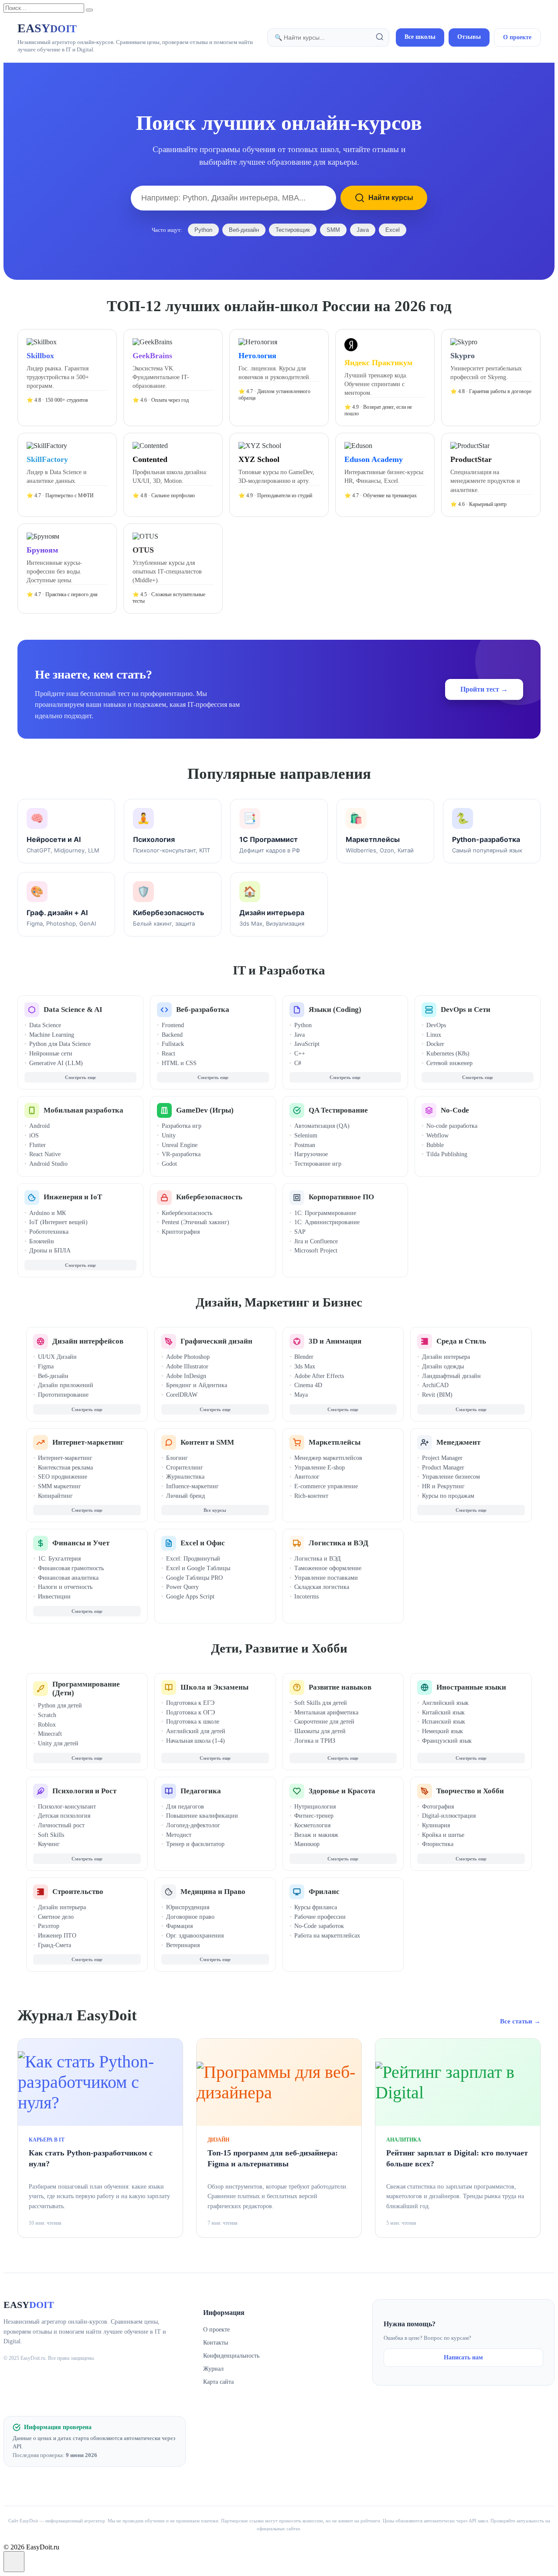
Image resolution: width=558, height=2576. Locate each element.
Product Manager (443, 1468)
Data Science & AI (73, 1010)
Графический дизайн (216, 1341)
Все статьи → (520, 2021)
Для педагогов (185, 1807)
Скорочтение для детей (324, 1722)
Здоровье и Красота (342, 1791)
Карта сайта (218, 2382)
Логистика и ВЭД (339, 1543)
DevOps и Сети (466, 1010)
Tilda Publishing (447, 1154)
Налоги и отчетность (65, 1587)
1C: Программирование (325, 1213)
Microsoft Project (316, 1251)
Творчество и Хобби (470, 1791)
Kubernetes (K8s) (448, 1054)
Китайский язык (443, 1712)
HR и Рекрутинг (443, 1486)
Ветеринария (183, 1945)
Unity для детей (58, 1743)
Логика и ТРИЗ (315, 1741)
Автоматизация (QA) (322, 1126)
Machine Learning (52, 1035)
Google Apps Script (190, 1597)
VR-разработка (181, 1154)
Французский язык (447, 1741)
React (168, 1054)
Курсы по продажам (448, 1496)
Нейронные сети (51, 1054)
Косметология (312, 1825)
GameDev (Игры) (205, 1110)
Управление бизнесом (451, 1477)
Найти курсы (391, 198)
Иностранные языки (471, 1687)
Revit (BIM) (437, 1395)
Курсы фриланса (316, 1907)
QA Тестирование (338, 1110)
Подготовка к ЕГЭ (190, 1703)
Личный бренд (185, 1496)
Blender (304, 1357)
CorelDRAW (182, 1395)
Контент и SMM (207, 1442)
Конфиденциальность (231, 2356)
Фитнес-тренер (314, 1816)
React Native (45, 1154)
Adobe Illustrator (187, 1366)
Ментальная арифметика (326, 1712)
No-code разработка (452, 1126)
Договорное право (190, 1917)
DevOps (436, 1025)
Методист (179, 1835)
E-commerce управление (326, 1486)
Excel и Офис (203, 1543)
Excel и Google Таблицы (198, 1568)
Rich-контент (311, 1496)
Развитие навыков (340, 1687)
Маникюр (307, 1844)
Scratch (47, 1715)
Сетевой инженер (449, 1063)
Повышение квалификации (202, 1816)
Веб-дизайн (244, 230)
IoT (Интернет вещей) (58, 1222)
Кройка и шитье (443, 1835)
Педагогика (201, 1791)
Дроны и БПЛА (50, 1251)
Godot (169, 1164)
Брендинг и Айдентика (197, 1385)
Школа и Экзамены (214, 1687)
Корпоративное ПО (341, 1197)
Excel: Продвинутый (193, 1559)
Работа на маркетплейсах (327, 1936)
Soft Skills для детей (321, 1703)
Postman (305, 1145)
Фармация (179, 1926)
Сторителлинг (185, 1468)
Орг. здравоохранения (195, 1936)
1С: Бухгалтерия (59, 1559)
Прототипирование (63, 1395)
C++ (300, 1054)
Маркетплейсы (335, 1442)
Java (363, 230)
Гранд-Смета (54, 1945)
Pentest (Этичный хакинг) (196, 1222)
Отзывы (469, 37)
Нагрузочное (311, 1154)
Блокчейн (42, 1241)
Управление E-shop (320, 1468)
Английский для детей (196, 1731)
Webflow (437, 1135)
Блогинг (177, 1458)
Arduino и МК (48, 1213)
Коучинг (49, 1844)
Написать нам (463, 2357)
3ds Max (305, 1366)
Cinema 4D (308, 1385)
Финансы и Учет (81, 1543)
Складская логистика (322, 1587)
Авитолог (307, 1477)
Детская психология (64, 1816)
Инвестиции (54, 1597)
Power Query (182, 1587)
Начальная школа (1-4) (196, 1741)
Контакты (216, 2343)
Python (203, 230)
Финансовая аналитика (68, 1578)
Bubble (435, 1145)
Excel (393, 230)
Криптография (181, 1232)
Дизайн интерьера (446, 1357)
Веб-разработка (203, 1010)
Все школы (420, 37)
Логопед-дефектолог (193, 1825)
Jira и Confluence (316, 1241)
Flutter (37, 1145)
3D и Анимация (335, 1341)
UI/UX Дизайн (57, 1357)
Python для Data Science (60, 1044)
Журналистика (185, 1477)
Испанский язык (444, 1722)
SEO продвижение (63, 1477)
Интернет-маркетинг (88, 1442)
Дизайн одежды (443, 1366)
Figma (46, 1366)
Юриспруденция (188, 1907)
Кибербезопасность (209, 1197)
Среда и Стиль (461, 1341)
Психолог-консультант (67, 1807)
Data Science (45, 1025)
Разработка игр (182, 1126)
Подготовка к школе (193, 1722)
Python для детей (60, 1705)
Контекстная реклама (65, 1468)
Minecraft (50, 1734)
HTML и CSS (179, 1063)
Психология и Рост (84, 1791)
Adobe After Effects (319, 1376)
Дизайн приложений (66, 1385)
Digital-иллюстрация (449, 1816)
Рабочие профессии (320, 1917)
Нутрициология (315, 1807)
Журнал (213, 2369)
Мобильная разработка (83, 1110)
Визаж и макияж (316, 1835)
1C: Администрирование (327, 1222)
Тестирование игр (318, 1164)
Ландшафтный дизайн (451, 1376)
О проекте (517, 37)
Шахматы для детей (320, 1731)
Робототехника (49, 1232)
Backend (172, 1035)
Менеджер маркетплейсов (328, 1458)
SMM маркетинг (60, 1486)
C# (298, 1063)
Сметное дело (56, 1917)
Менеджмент (458, 1442)
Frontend (173, 1025)
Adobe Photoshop (188, 1357)
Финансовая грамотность (71, 1568)
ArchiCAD (435, 1385)
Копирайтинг (55, 1496)
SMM (333, 230)
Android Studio (48, 1164)
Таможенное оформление (328, 1568)
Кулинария (436, 1825)
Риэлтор (49, 1926)
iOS (34, 1135)
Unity (169, 1135)
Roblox (47, 1725)
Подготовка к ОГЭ (191, 1712)
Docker (435, 1044)
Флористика (438, 1844)
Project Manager (442, 1458)
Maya (301, 1395)
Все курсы (215, 1510)
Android (39, 1126)
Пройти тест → (484, 689)
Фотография (438, 1807)
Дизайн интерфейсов (88, 1341)
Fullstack (173, 1044)
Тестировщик (293, 230)
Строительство (78, 1892)
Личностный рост (61, 1825)
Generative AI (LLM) (56, 1063)
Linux (434, 1035)
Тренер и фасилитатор (195, 1844)
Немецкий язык (442, 1731)
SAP (300, 1232)
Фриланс (324, 1892)
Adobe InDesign (186, 1376)
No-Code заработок (319, 1926)
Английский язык (445, 1703)
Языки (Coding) (335, 1010)
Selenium (306, 1135)
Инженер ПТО (57, 1936)
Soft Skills (51, 1835)
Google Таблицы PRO (194, 1578)
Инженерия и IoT (73, 1197)
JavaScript (307, 1044)
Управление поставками (326, 1578)
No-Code (455, 1110)
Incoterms (306, 1597)
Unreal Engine (180, 1145)
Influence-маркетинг (192, 1486)
